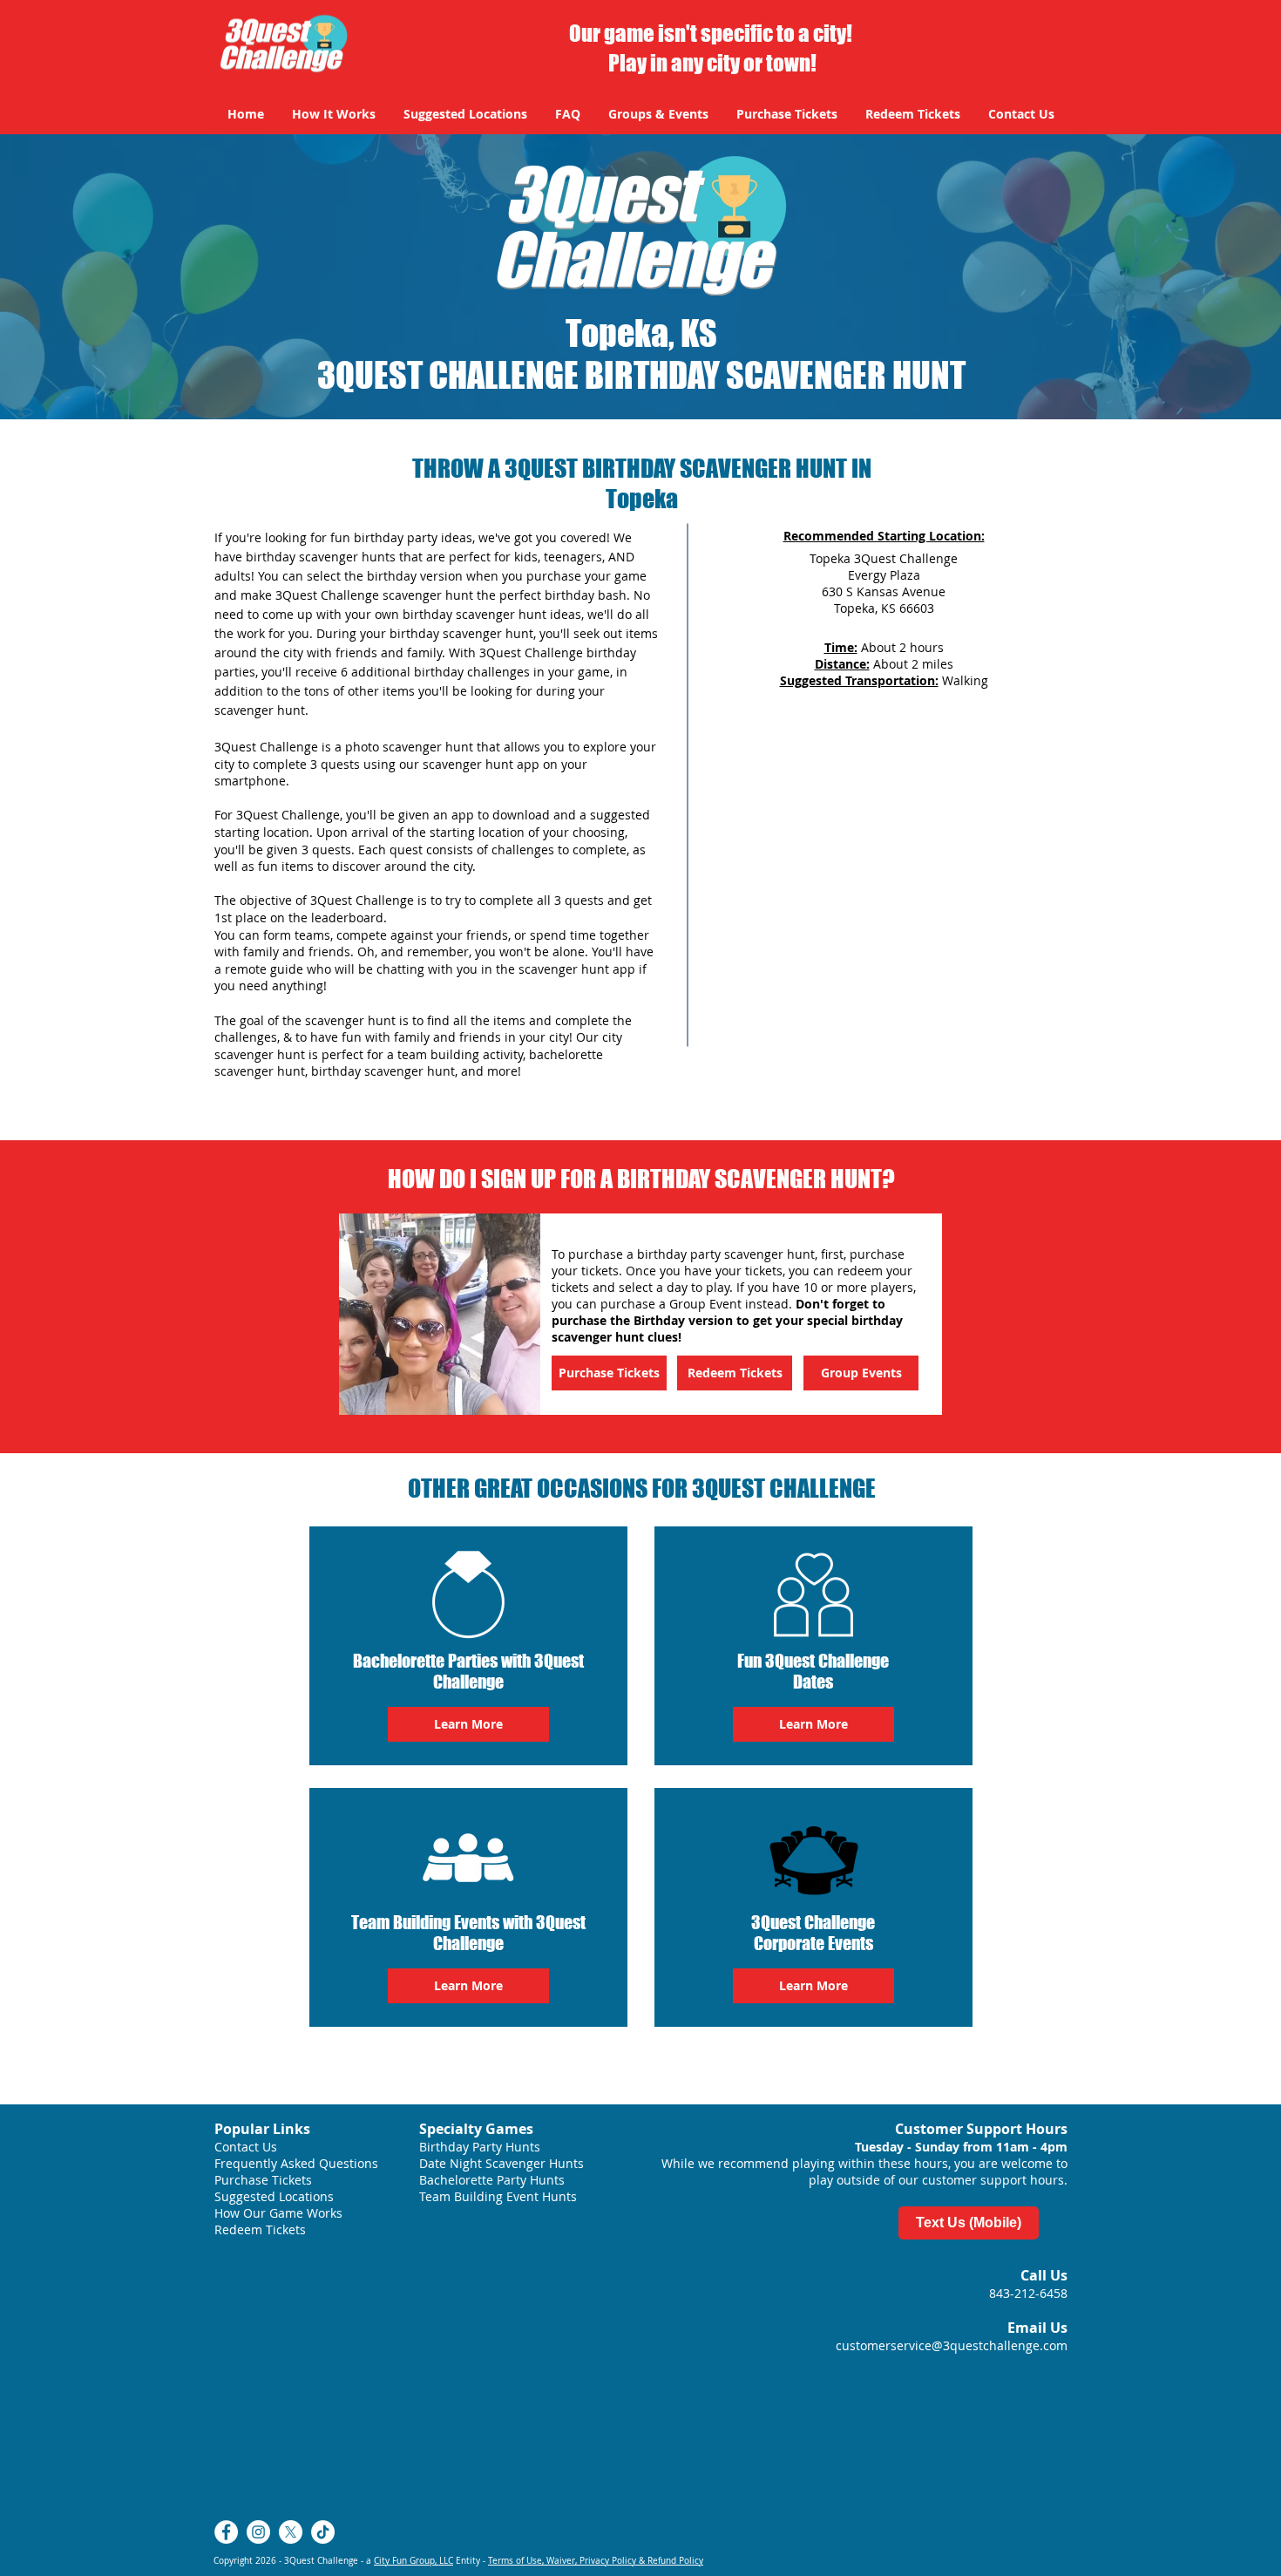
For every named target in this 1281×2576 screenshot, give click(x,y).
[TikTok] (323, 2532)
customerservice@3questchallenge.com (952, 2345)
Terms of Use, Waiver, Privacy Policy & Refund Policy (596, 2561)
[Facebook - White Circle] (226, 2532)
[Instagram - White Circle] (258, 2532)
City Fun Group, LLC (413, 2561)
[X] (291, 2532)
